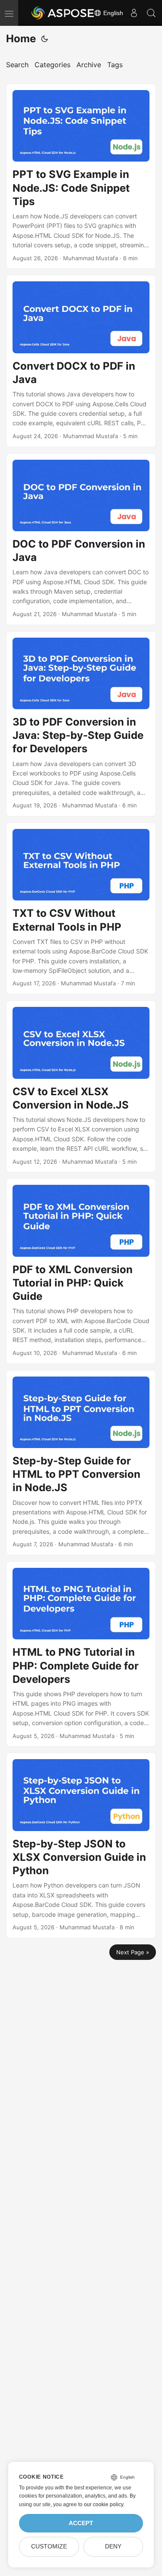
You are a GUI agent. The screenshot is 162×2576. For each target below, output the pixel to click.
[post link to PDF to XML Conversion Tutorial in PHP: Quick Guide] (81, 1271)
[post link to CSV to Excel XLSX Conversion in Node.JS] (81, 1086)
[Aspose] (63, 13)
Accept (81, 2523)
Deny (113, 2546)
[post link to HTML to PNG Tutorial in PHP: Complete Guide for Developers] (81, 1654)
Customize (49, 2546)
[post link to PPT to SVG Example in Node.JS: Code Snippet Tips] (81, 176)
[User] (134, 13)
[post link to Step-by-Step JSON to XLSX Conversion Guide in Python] (81, 1845)
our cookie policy (103, 2504)
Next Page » (133, 1952)
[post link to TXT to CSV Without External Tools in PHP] (81, 908)
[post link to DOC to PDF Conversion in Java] (81, 539)
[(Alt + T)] (44, 39)
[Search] (151, 13)
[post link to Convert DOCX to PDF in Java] (81, 361)
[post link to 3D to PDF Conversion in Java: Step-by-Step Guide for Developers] (81, 724)
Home (21, 39)
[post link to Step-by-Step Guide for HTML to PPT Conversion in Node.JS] (81, 1463)
